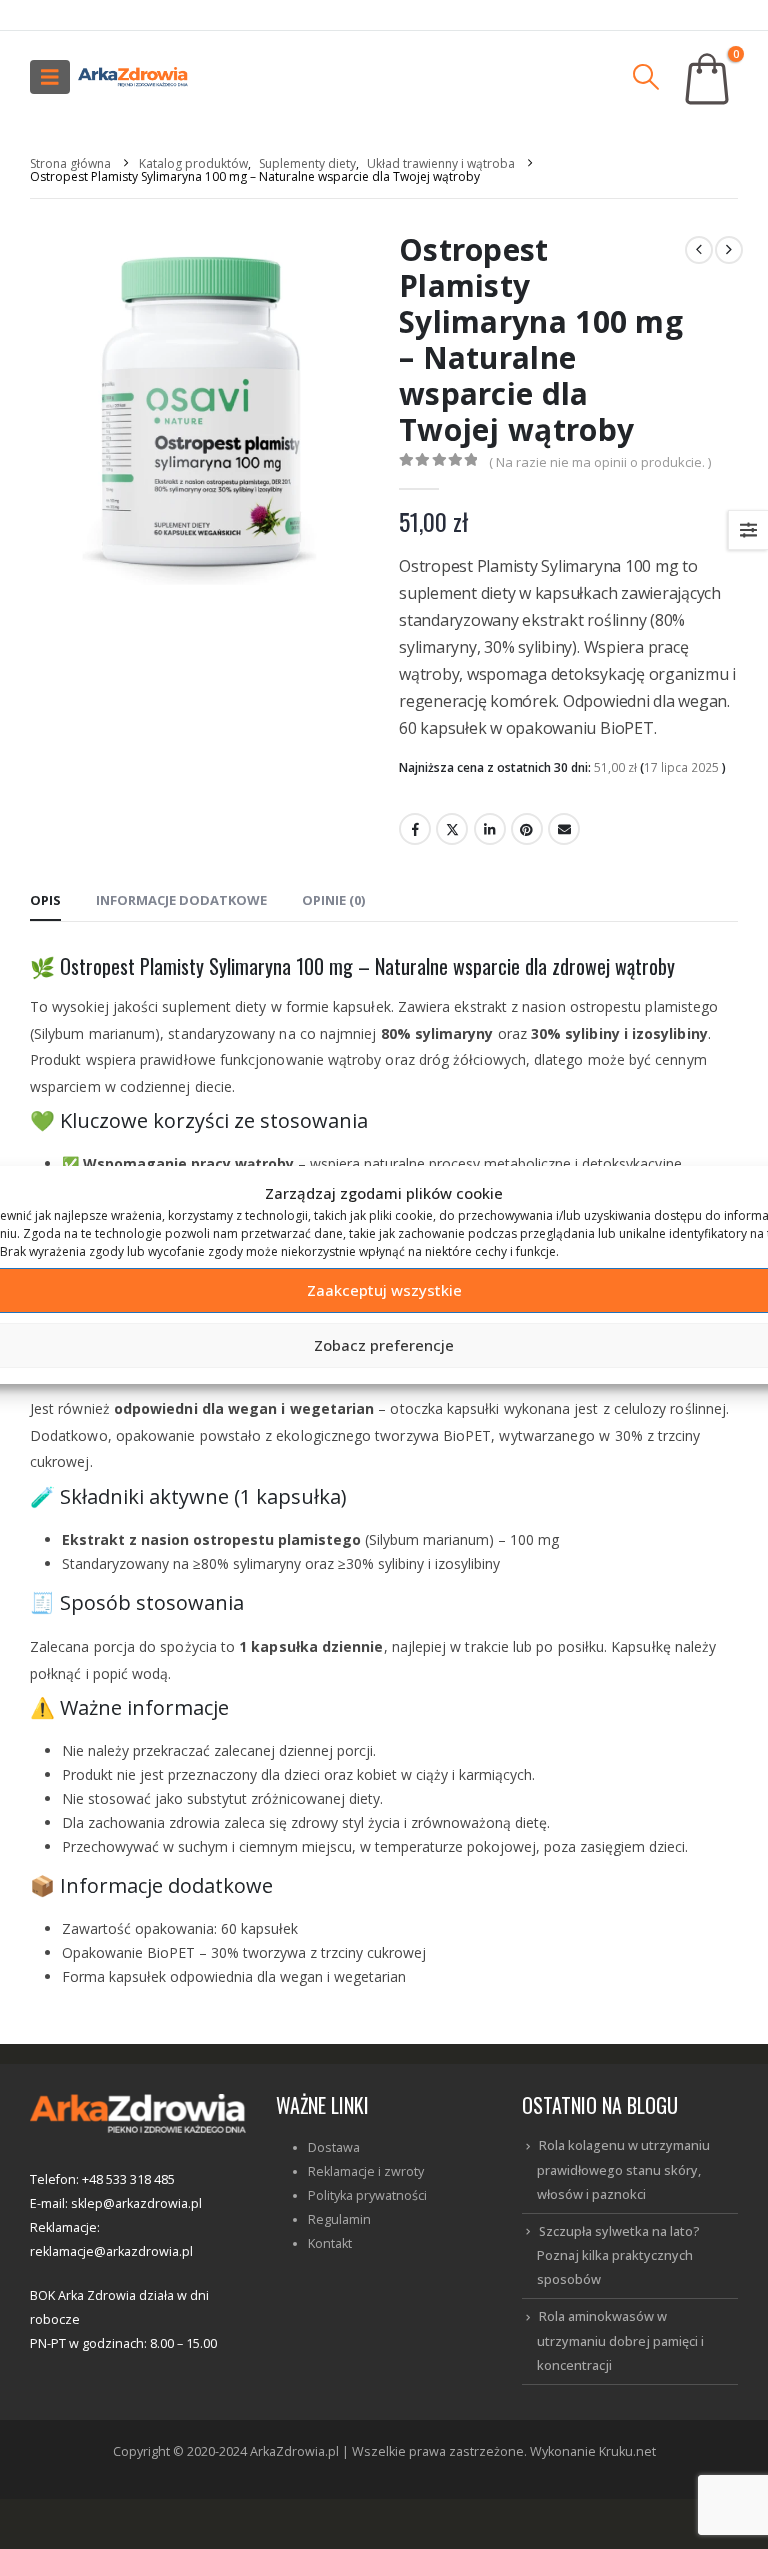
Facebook (415, 829)
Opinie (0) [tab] (333, 900)
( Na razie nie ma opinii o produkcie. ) (600, 462)
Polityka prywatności (367, 2195)
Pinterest (527, 829)
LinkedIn (490, 829)
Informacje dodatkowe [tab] (181, 900)
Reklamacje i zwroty (366, 2171)
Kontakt (330, 2243)
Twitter (452, 829)
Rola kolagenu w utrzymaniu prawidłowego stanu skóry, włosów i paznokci (623, 2170)
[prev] (699, 250)
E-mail (564, 829)
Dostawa (334, 2147)
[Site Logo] (133, 77)
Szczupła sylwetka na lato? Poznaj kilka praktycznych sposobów (618, 2256)
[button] (50, 77)
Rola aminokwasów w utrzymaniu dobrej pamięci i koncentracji (620, 2341)
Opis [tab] (45, 900)
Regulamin (339, 2219)
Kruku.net (627, 2451)
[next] (729, 250)
